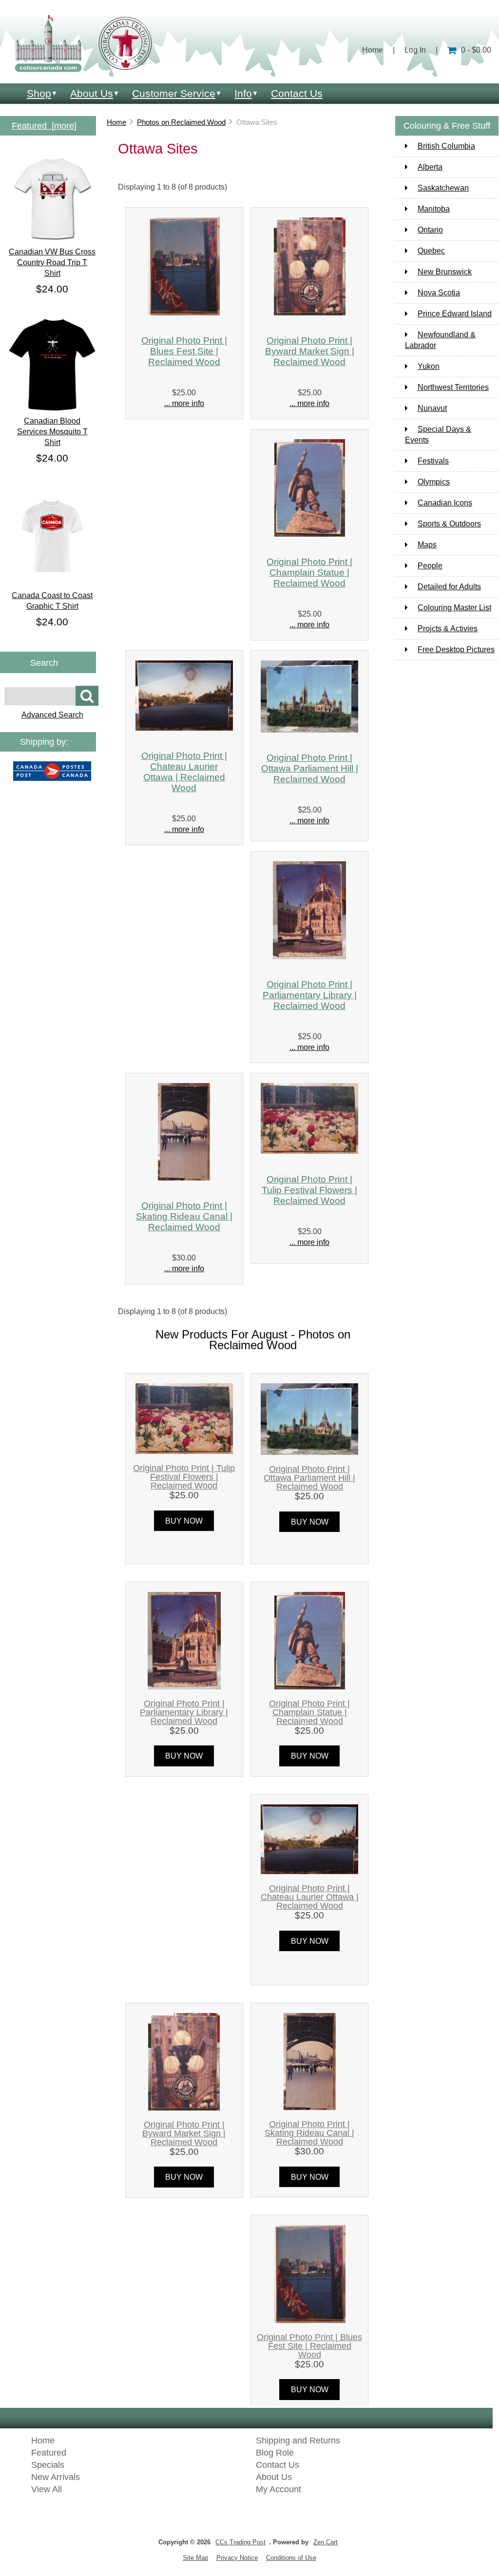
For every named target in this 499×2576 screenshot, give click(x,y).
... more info (184, 403)
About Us (92, 93)
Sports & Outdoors (449, 524)
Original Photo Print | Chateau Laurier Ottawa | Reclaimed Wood (184, 772)
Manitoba (434, 209)
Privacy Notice (237, 2558)
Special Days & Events (438, 435)
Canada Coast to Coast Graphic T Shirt (52, 601)
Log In (415, 50)
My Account (278, 2489)
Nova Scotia (439, 293)
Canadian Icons (445, 503)
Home (373, 50)
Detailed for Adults (449, 587)
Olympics (434, 482)
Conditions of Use (291, 2558)
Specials (48, 2465)
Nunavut (432, 408)
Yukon (429, 366)
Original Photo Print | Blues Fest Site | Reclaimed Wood (184, 351)
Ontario (430, 230)
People (430, 566)
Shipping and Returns (298, 2440)
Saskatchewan (443, 188)
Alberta (430, 167)
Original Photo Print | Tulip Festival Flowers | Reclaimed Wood (309, 1190)
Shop (39, 93)
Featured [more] (44, 126)
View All (47, 2489)
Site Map (195, 2558)
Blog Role (275, 2453)
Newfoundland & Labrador (440, 340)
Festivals (433, 461)
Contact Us (297, 93)
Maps (427, 545)
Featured (49, 2453)
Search (44, 662)
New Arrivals (56, 2477)
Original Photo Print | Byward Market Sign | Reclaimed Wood (310, 351)
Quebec (431, 251)
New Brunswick (445, 272)
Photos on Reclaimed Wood (181, 122)
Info (243, 93)
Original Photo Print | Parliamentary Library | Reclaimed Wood (310, 995)
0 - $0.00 (476, 50)
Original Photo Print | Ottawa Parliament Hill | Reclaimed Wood (310, 768)
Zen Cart (326, 2542)
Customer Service (174, 93)
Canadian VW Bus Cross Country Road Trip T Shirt (52, 262)
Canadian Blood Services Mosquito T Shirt (52, 432)
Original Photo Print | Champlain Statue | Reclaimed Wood (309, 572)
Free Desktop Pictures (456, 649)
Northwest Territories (453, 387)
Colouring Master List (454, 608)
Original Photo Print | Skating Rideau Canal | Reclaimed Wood (184, 1216)
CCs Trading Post (240, 2542)
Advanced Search (52, 715)
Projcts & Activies (448, 629)
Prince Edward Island (455, 314)
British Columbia (446, 146)
